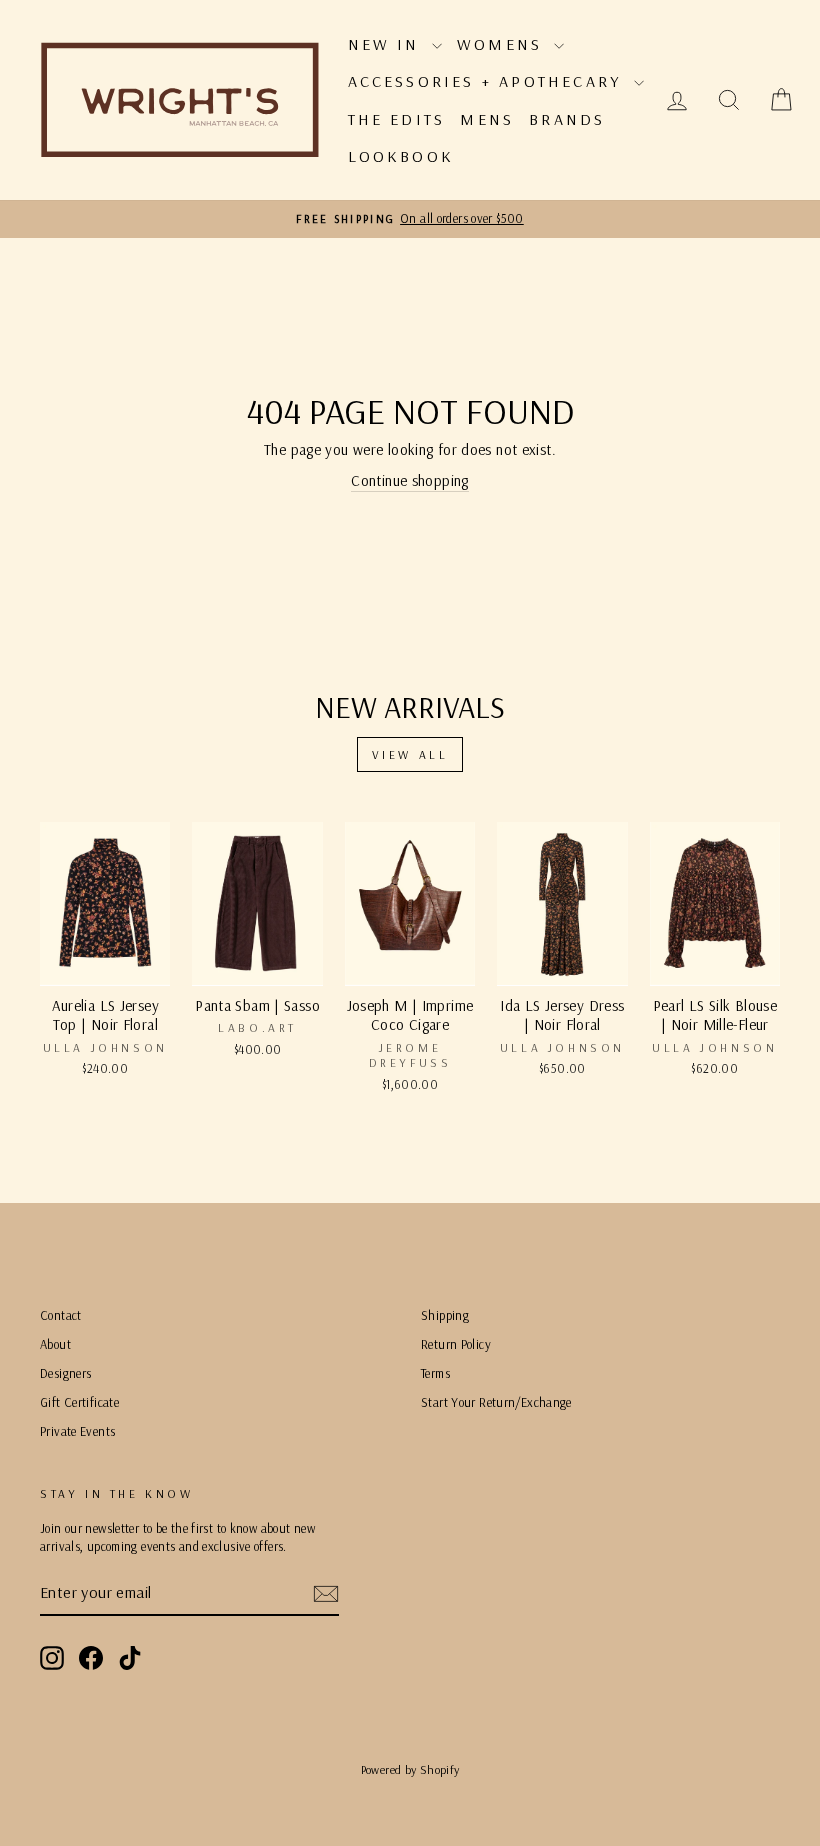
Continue (215, 1013)
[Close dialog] (774, 679)
